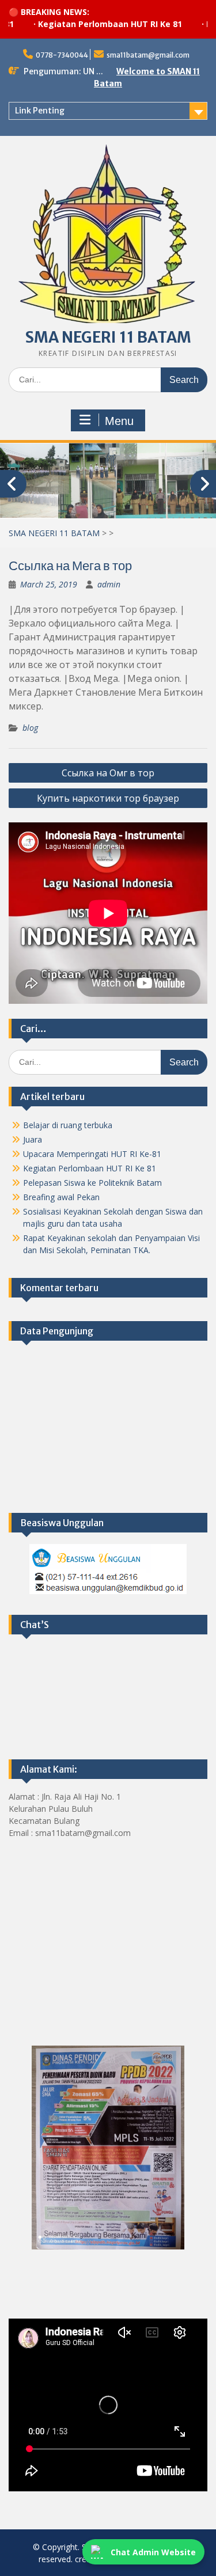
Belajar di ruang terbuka (68, 1125)
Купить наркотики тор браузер (108, 798)
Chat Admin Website (153, 2552)
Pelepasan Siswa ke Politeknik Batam (92, 1183)
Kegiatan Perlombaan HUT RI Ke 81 (87, 24)
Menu (119, 421)
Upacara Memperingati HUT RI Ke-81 (92, 1154)
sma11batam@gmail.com (148, 55)
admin (109, 584)
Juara (33, 1139)
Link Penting (40, 111)
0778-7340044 (62, 55)
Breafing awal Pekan (61, 1197)
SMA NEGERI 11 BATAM (108, 337)
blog (30, 728)
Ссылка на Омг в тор (108, 773)
